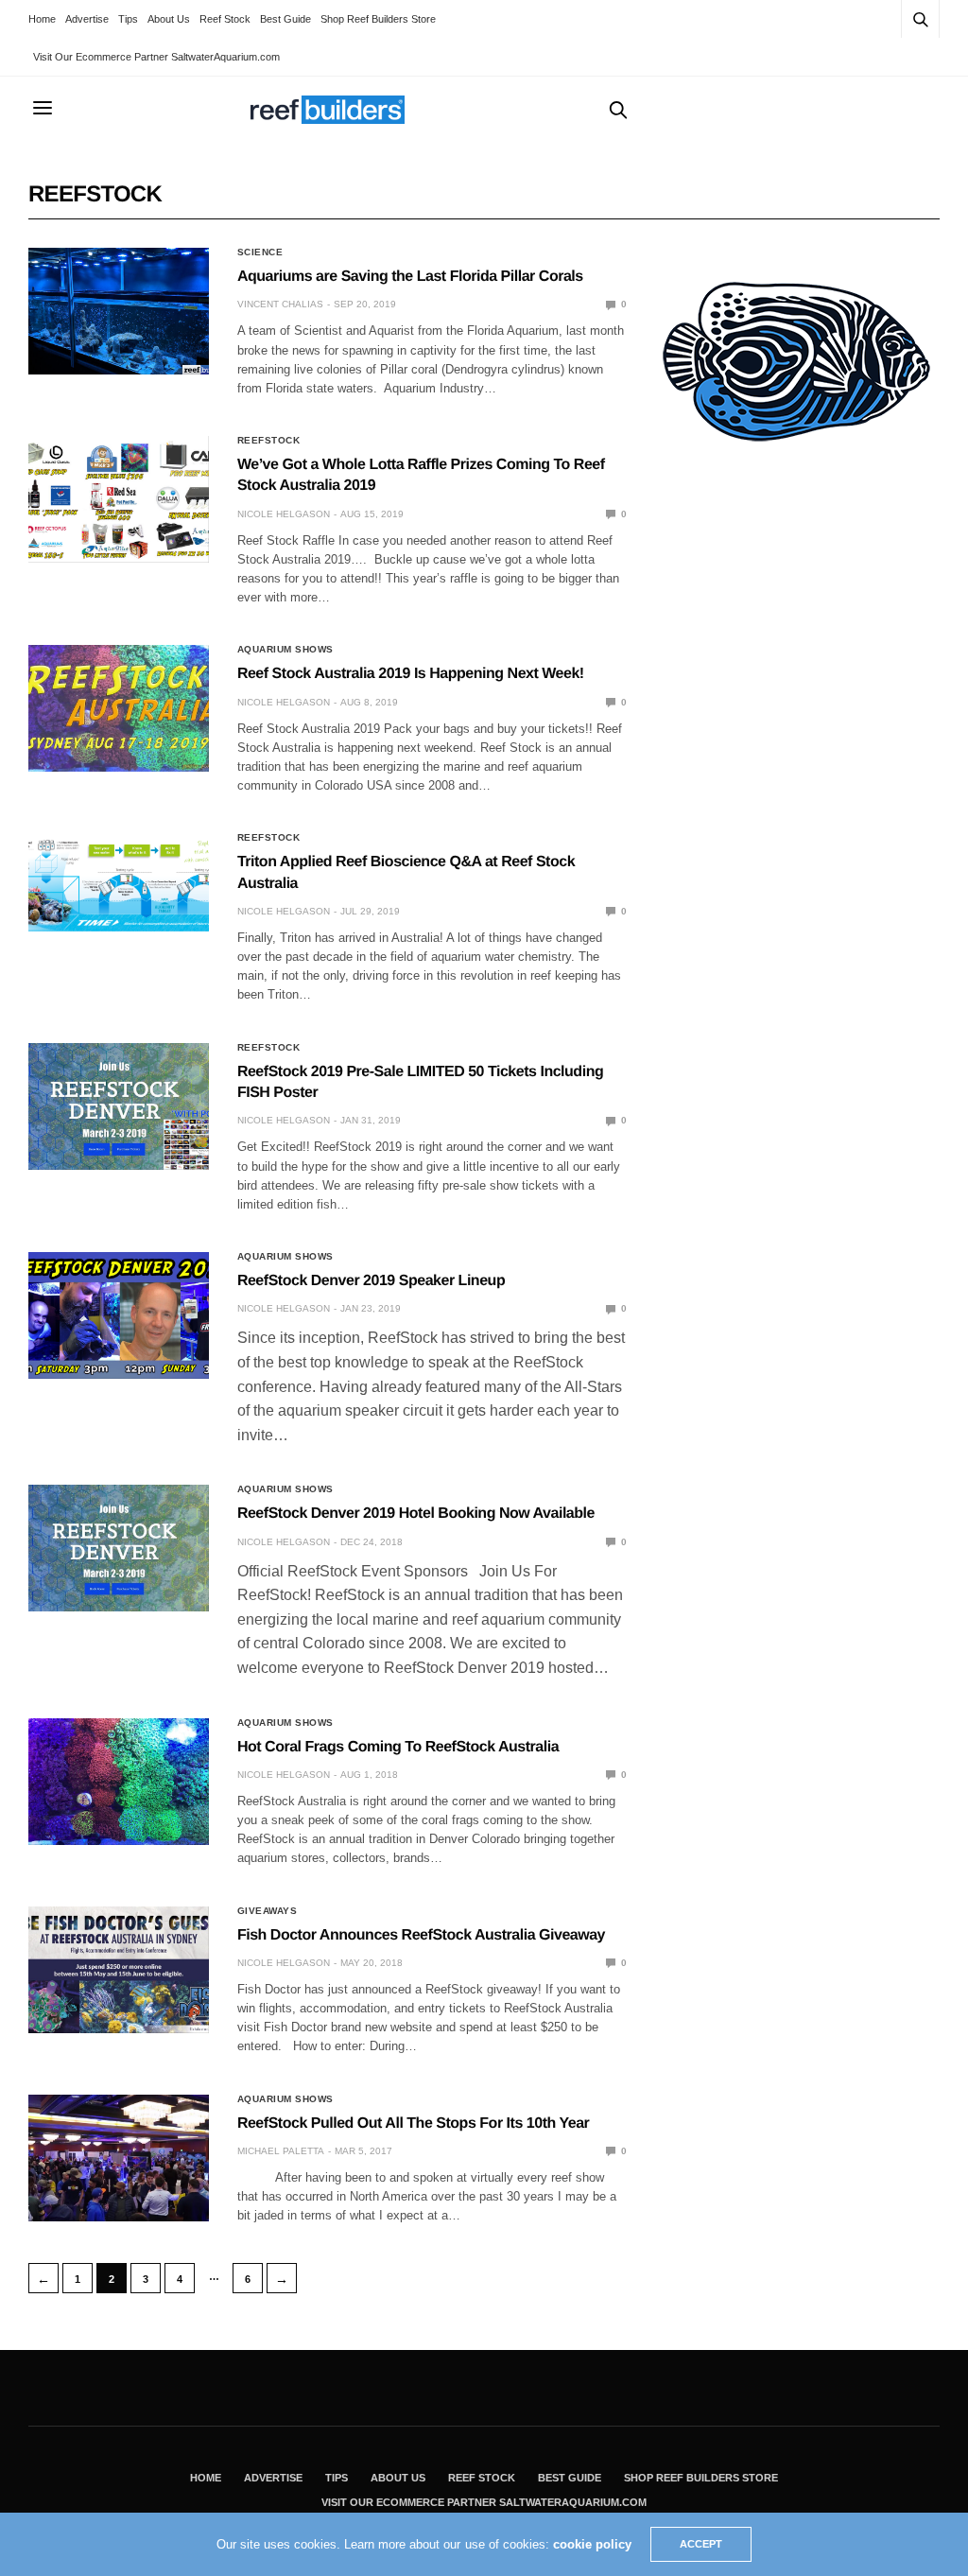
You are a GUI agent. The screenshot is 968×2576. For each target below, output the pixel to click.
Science (260, 252)
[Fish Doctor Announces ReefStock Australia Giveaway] (119, 1970)
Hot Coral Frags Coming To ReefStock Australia (398, 1747)
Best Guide (285, 19)
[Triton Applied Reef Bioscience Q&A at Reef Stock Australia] (119, 882)
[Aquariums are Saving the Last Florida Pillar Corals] (119, 311)
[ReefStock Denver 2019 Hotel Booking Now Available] (119, 1548)
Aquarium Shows (285, 650)
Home (42, 19)
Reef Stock (225, 19)
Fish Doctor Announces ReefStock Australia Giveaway (421, 1935)
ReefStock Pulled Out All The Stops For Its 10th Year (413, 2123)
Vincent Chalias (280, 304)
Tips (128, 19)
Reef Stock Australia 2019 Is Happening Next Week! (411, 674)
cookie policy (592, 2544)
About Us (169, 19)
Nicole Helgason (284, 514)
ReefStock (269, 441)
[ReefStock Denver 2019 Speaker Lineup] (119, 1315)
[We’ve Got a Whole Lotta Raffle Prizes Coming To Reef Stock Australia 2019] (119, 499)
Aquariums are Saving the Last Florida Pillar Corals (410, 277)
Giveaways (268, 1911)
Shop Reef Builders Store (378, 19)
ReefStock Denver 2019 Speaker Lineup (371, 1281)
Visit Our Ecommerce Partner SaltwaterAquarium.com (156, 57)
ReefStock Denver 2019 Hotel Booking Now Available (416, 1514)
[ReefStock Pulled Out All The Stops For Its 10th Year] (119, 2158)
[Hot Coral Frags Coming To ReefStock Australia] (119, 1782)
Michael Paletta (281, 2151)
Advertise (87, 19)
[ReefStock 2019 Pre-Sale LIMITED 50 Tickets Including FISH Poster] (119, 1106)
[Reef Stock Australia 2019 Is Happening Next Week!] (119, 708)
